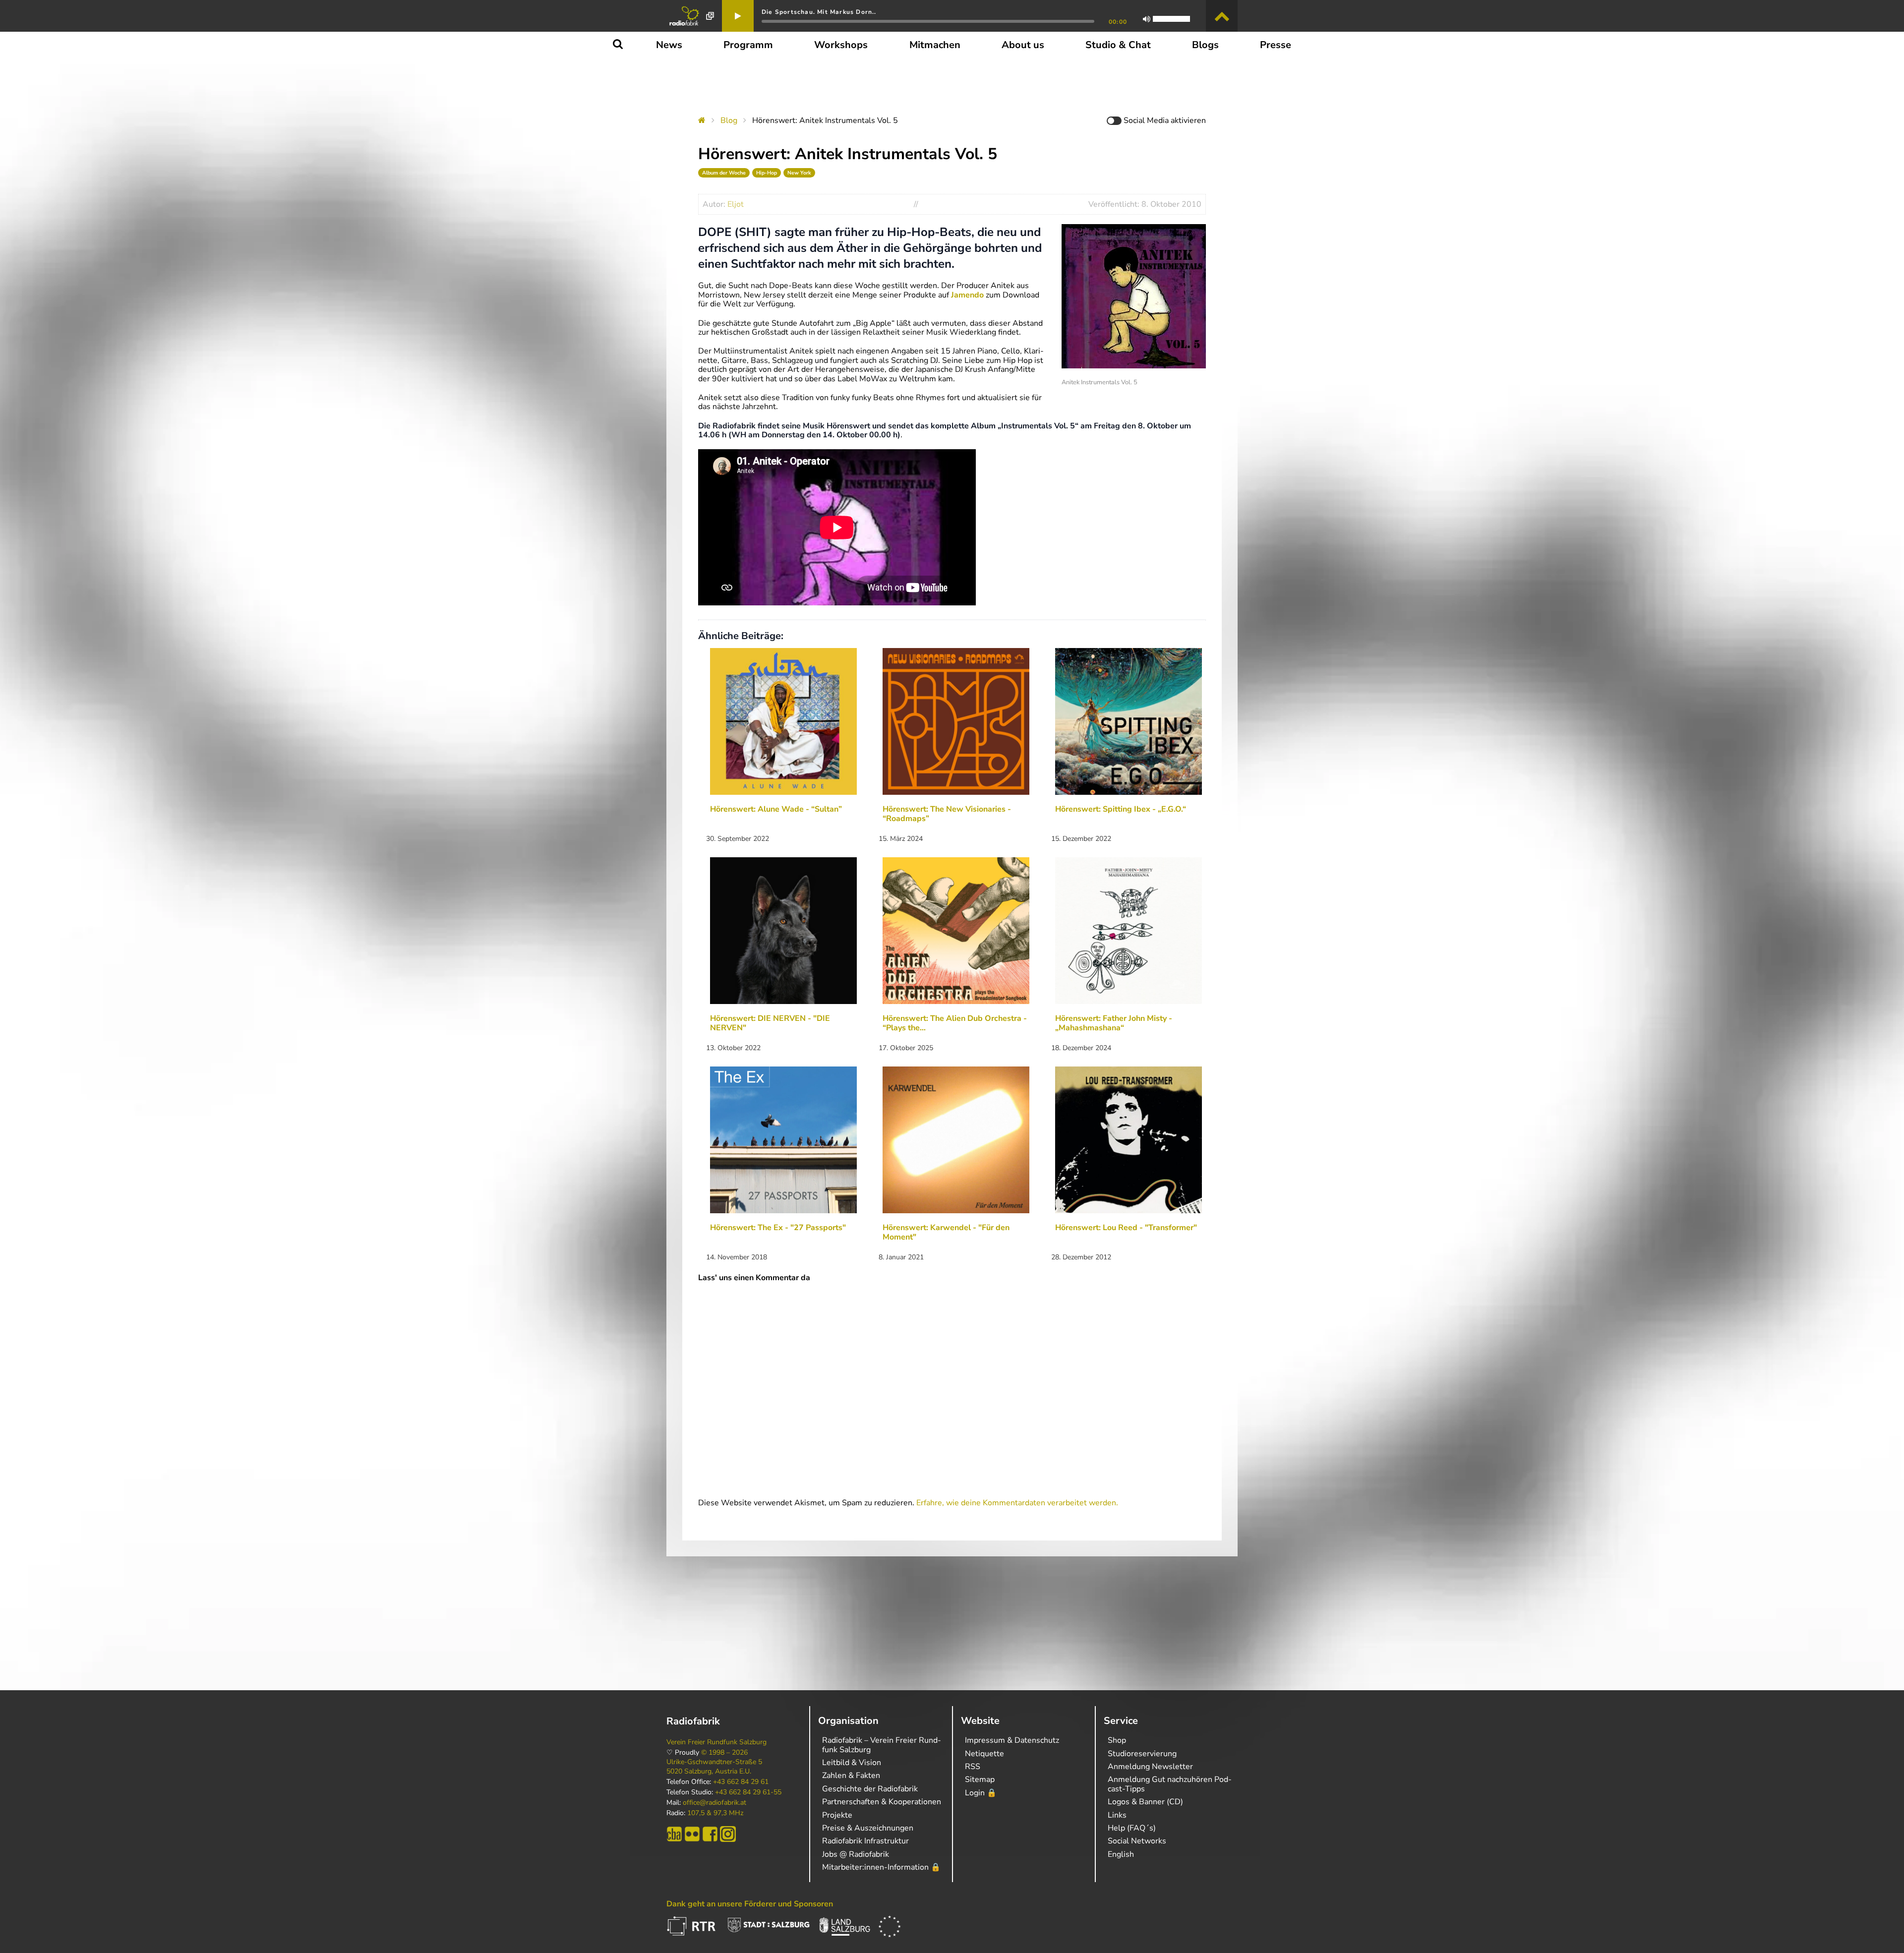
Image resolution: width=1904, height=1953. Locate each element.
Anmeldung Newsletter (1150, 1767)
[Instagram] (728, 1834)
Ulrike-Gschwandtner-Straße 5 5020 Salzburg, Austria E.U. (714, 1767)
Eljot (736, 204)
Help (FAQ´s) (1132, 1828)
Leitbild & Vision (852, 1763)
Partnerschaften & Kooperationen (882, 1802)
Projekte (837, 1815)
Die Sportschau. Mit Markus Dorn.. (819, 12)
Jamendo (968, 295)
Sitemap (980, 1779)
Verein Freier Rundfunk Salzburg (716, 1742)
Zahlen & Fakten (851, 1775)
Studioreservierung (1142, 1754)
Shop (1117, 1740)
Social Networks (1137, 1841)
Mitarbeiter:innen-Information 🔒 (881, 1867)
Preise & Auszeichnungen (868, 1828)
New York (799, 173)
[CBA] (674, 1834)
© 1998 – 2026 (724, 1753)
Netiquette (984, 1754)
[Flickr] (692, 1834)
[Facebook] (710, 1834)
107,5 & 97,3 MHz (715, 1813)
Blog (729, 120)
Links (1117, 1815)
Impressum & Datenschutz (1012, 1740)
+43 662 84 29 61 (741, 1782)
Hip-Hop (767, 173)
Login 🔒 (981, 1793)
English (1121, 1854)
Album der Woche (724, 173)
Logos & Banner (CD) (1145, 1802)
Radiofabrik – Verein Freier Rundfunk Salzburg (882, 1745)
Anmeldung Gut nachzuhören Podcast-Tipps (1170, 1784)
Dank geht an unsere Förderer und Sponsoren (750, 1904)
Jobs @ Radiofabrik (856, 1854)
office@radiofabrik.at (714, 1803)
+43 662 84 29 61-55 (748, 1792)
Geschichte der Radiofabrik (870, 1789)
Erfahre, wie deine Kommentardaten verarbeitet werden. (1017, 1503)
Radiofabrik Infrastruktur (865, 1841)
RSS (973, 1767)
